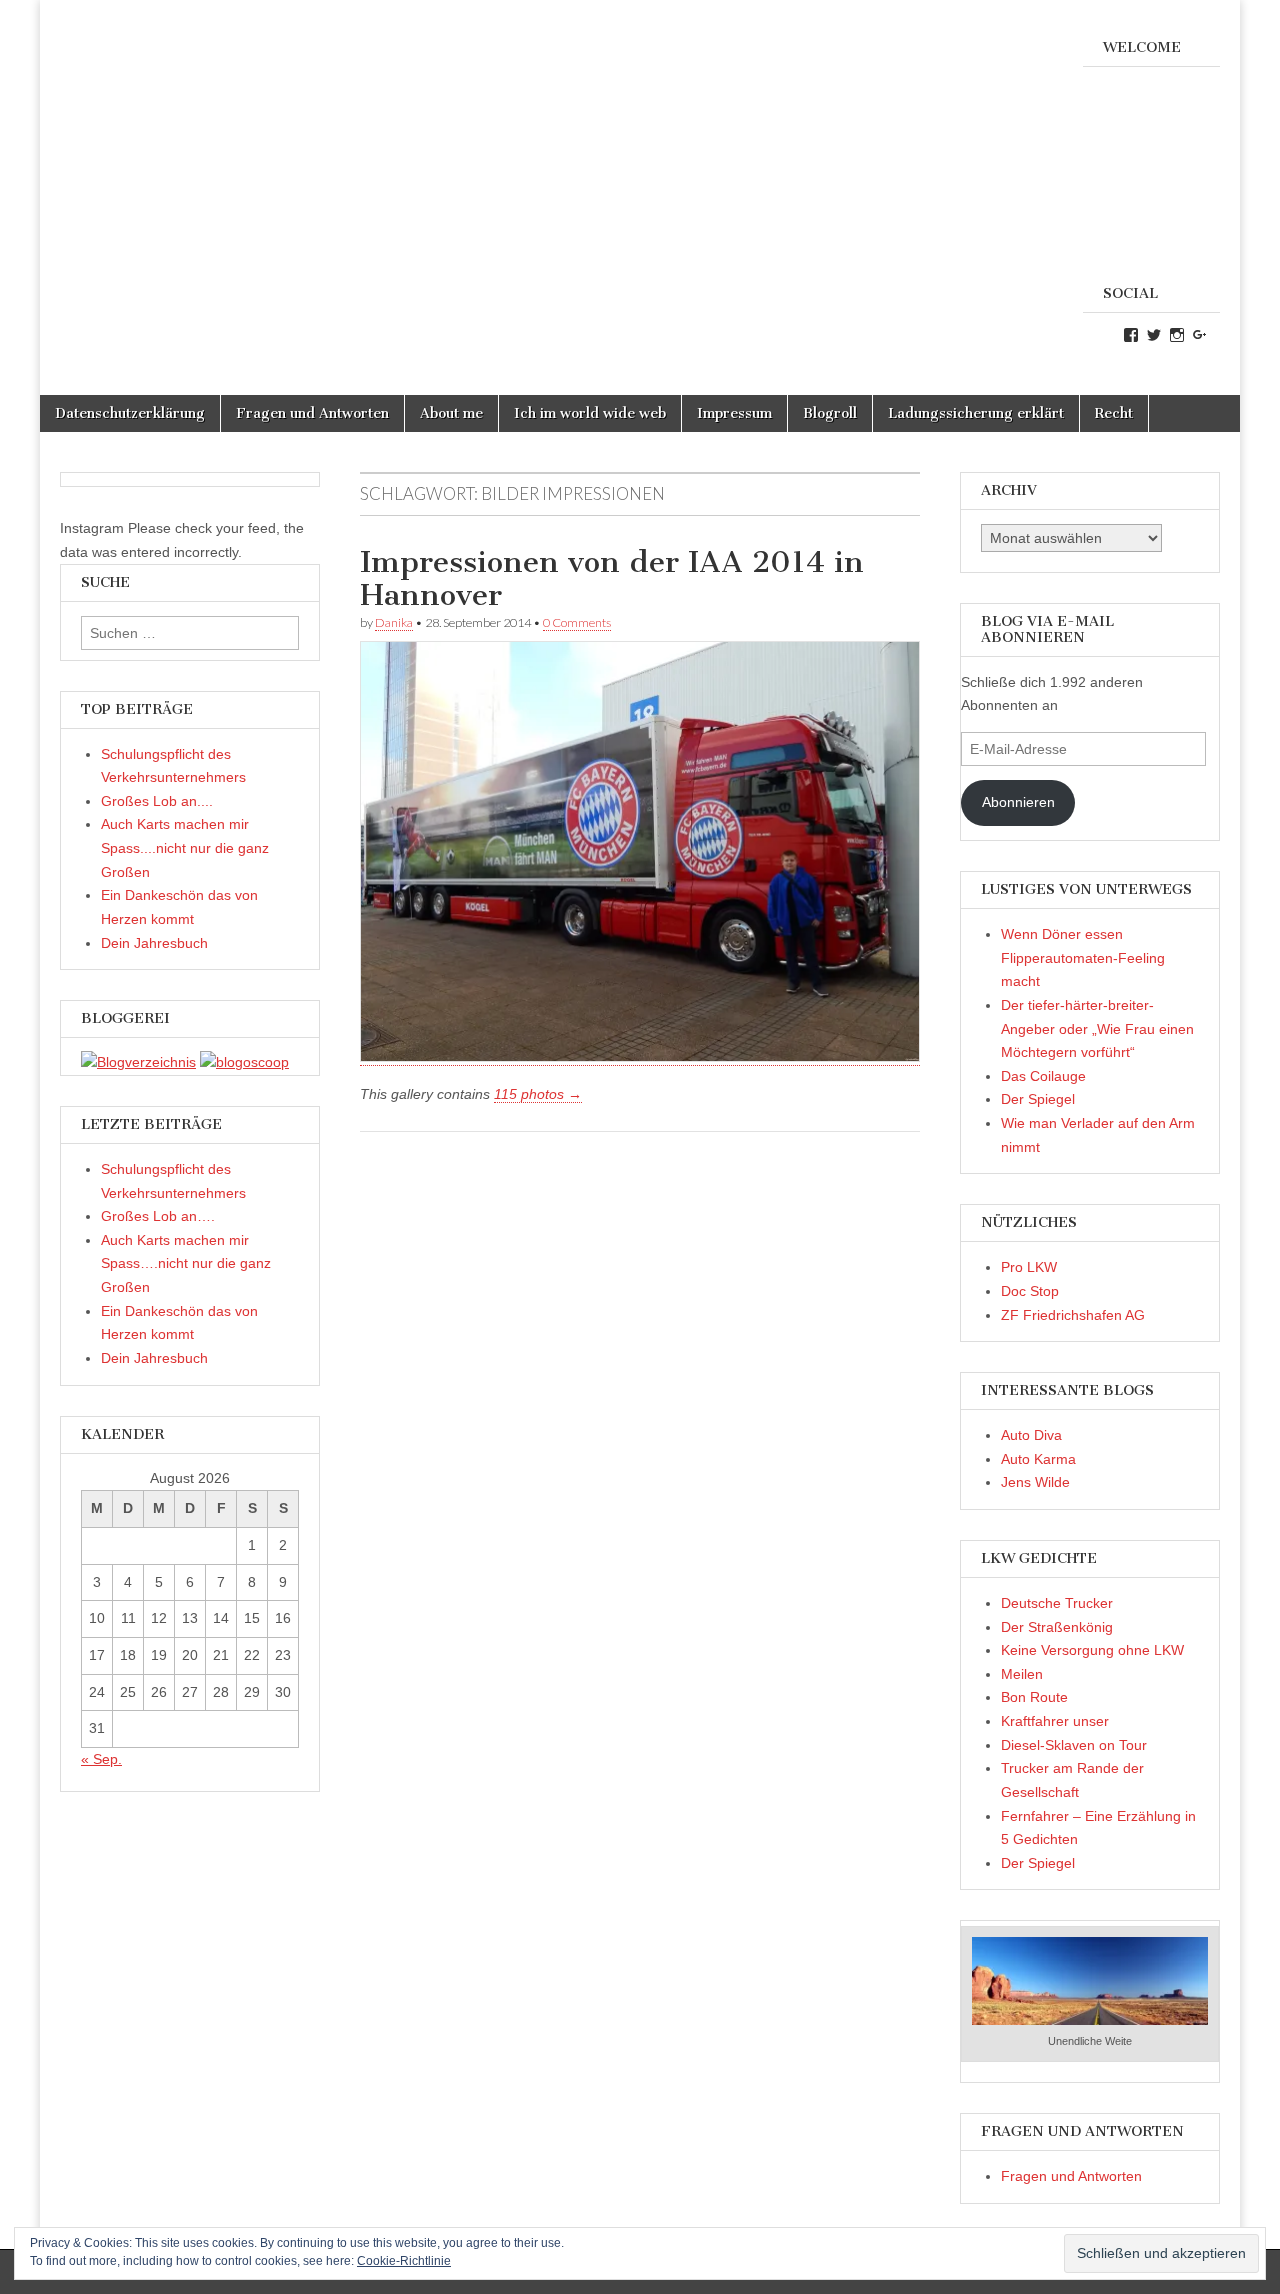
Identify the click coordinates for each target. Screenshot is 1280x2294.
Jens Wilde (1035, 1482)
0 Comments (577, 622)
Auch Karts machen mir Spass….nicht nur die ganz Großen (186, 1263)
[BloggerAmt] (138, 1062)
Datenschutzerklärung (130, 413)
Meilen (1022, 1674)
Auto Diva (1031, 1435)
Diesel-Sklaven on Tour (1074, 1745)
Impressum (734, 413)
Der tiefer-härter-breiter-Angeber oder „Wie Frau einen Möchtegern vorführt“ (1097, 1028)
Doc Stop (1030, 1291)
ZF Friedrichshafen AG (1073, 1315)
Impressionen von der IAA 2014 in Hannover (612, 579)
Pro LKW (1029, 1267)
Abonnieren (1018, 802)
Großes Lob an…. (158, 1216)
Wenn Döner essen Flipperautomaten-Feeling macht (1083, 957)
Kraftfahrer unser (1055, 1721)
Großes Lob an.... (157, 801)
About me (451, 413)
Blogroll (830, 413)
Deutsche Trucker (1057, 1603)
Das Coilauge (1043, 1076)
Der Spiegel (1038, 1099)
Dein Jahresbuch (154, 943)
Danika (394, 622)
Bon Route (1034, 1697)
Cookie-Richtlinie (404, 2261)
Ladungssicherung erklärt (976, 413)
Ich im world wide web (590, 413)
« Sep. (101, 1759)
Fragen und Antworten (312, 413)
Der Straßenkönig (1057, 1627)
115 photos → (538, 1094)
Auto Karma (1038, 1459)
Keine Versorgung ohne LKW (1092, 1650)
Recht (1114, 413)
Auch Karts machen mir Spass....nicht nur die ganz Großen (185, 847)
